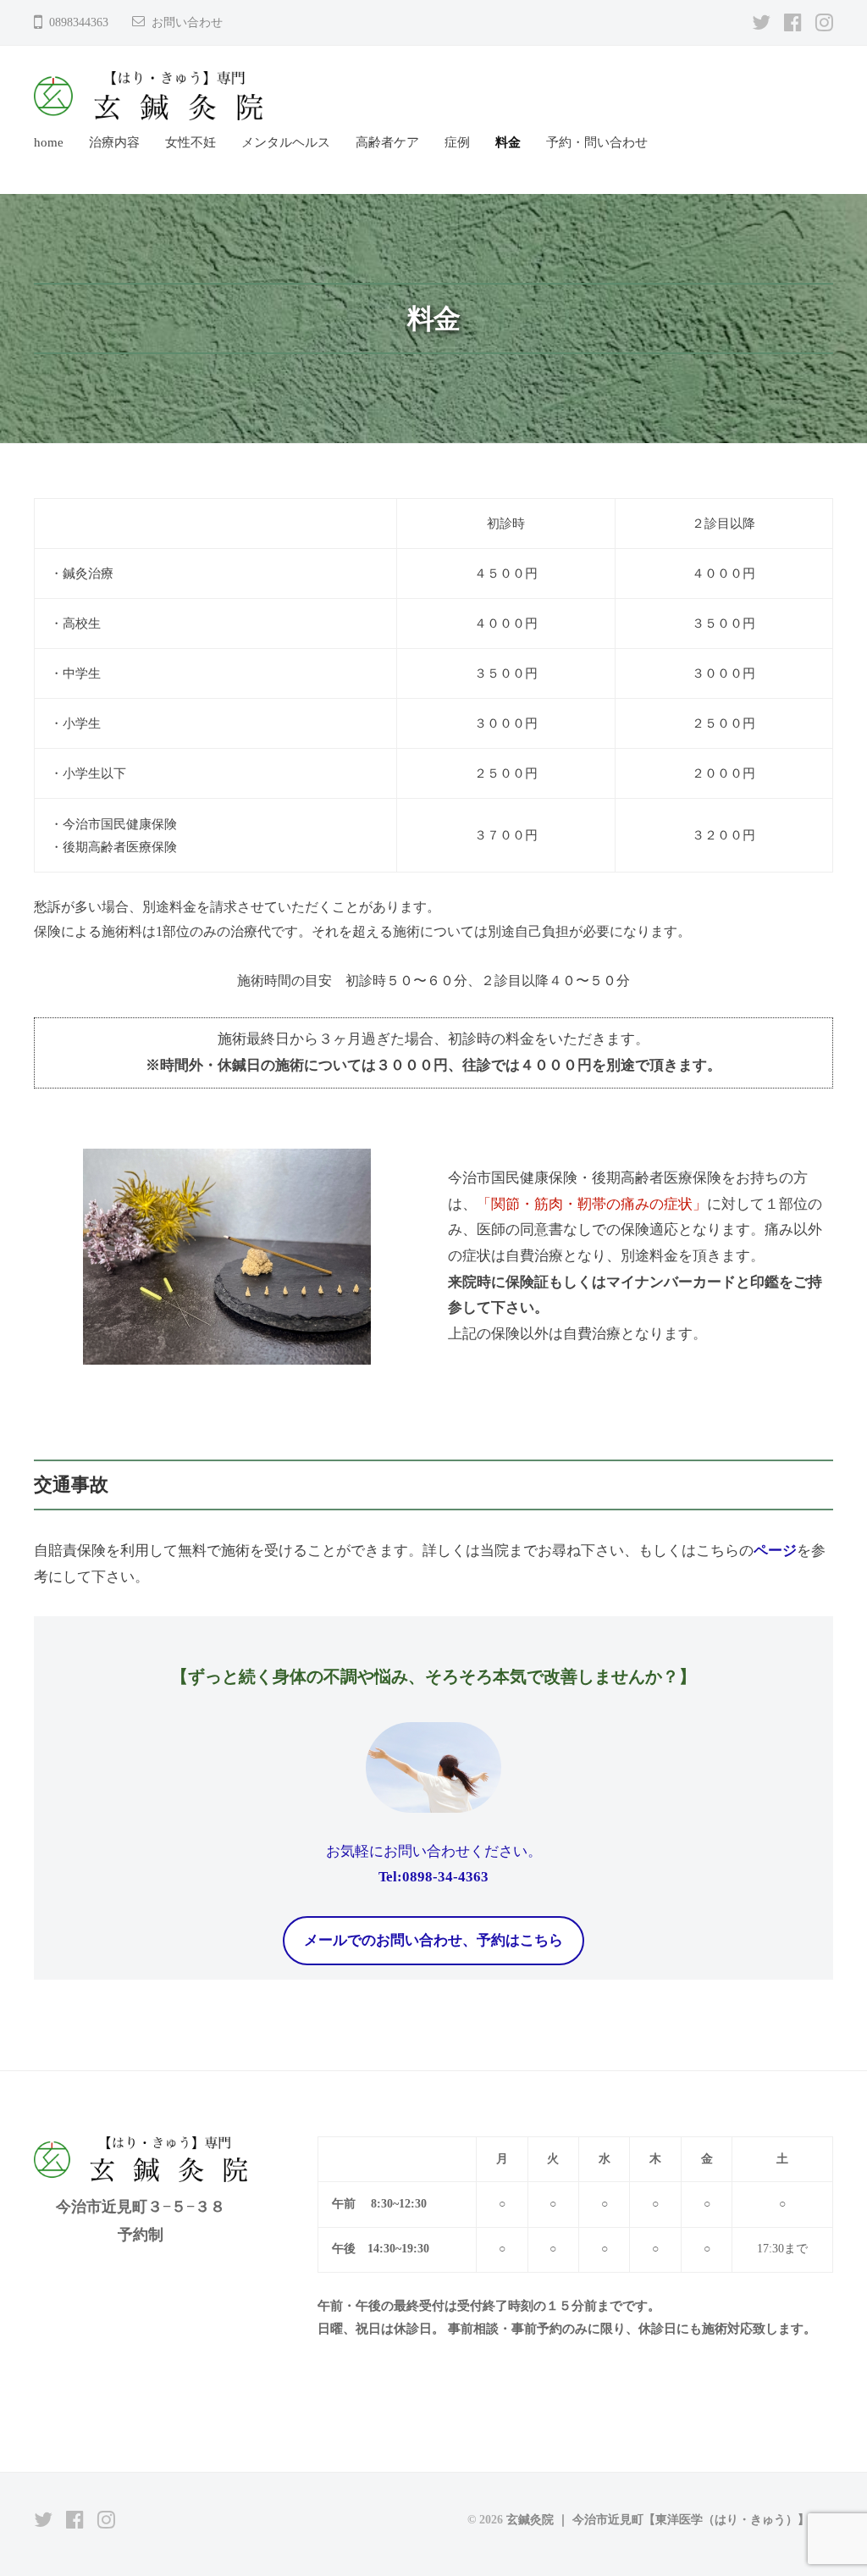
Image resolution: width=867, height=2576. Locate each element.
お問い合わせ (187, 22)
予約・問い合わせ (597, 142)
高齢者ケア (387, 142)
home (49, 142)
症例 (457, 142)
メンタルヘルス (286, 142)
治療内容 (114, 142)
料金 (508, 142)
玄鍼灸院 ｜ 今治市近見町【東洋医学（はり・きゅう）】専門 (670, 2519)
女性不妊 (191, 142)
